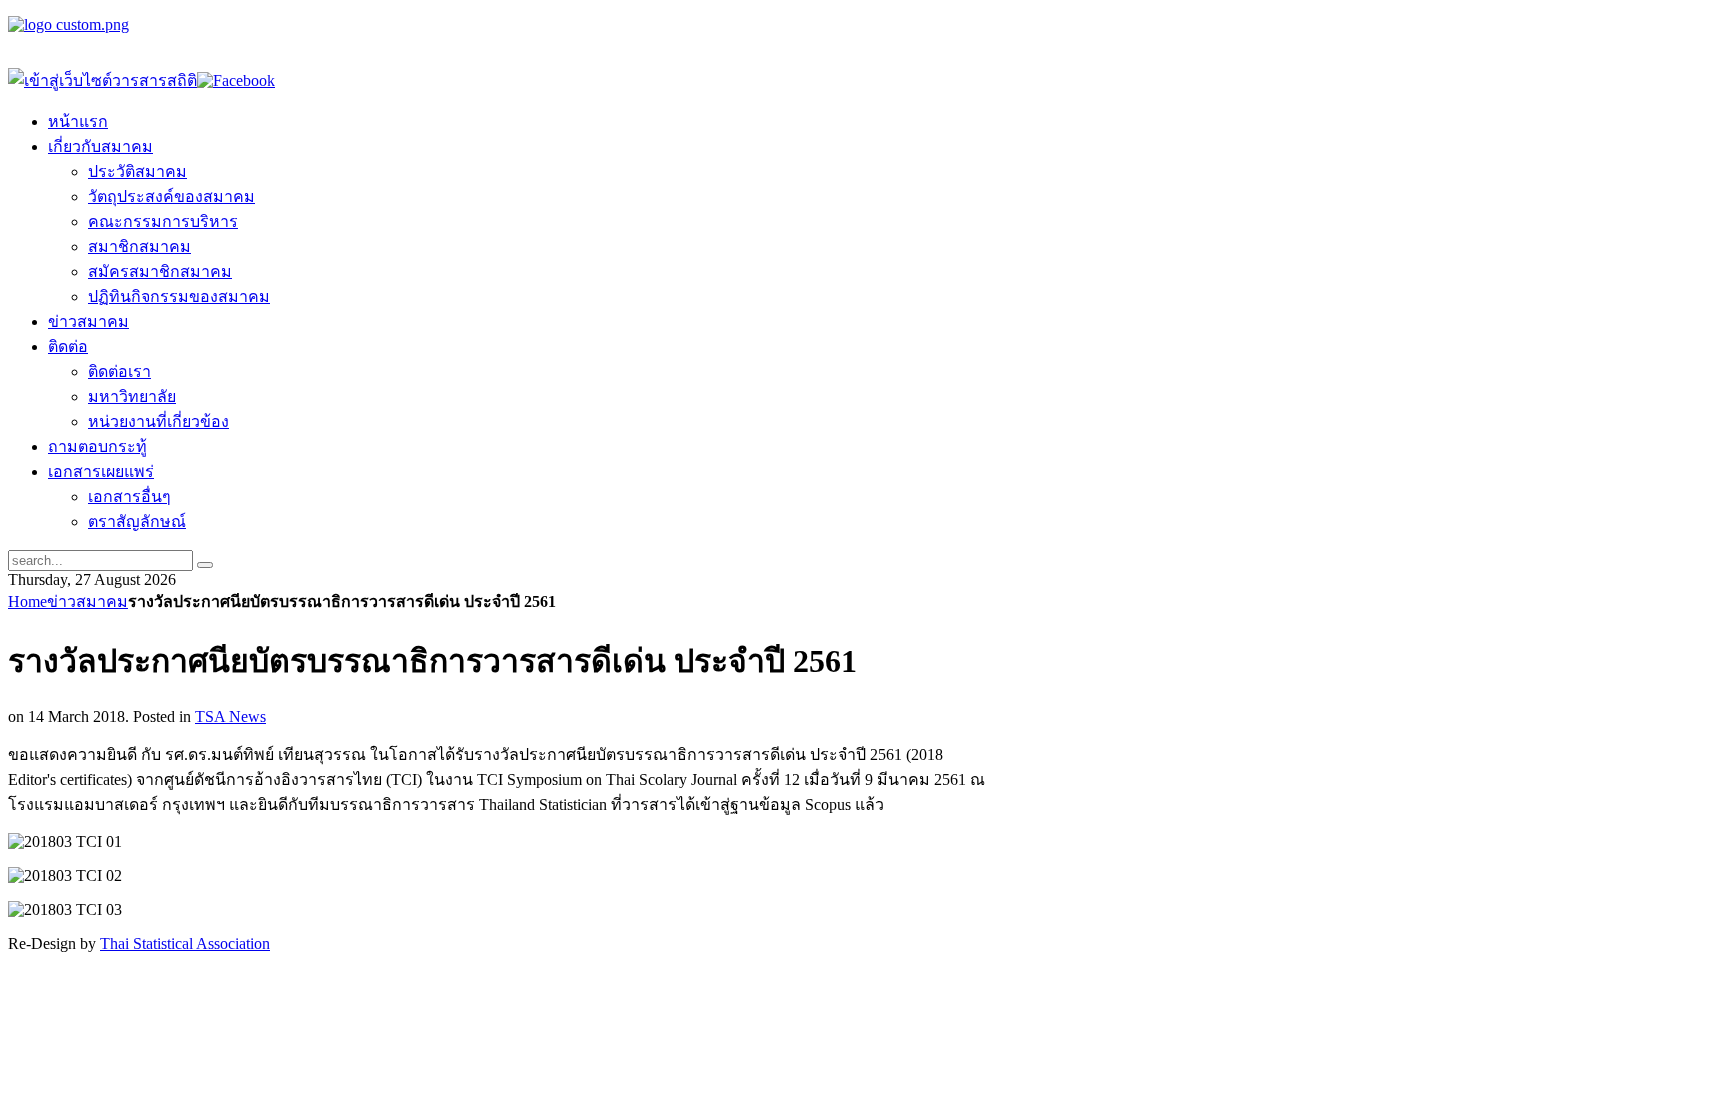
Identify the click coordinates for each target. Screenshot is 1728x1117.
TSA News (230, 716)
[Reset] (205, 565)
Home (27, 601)
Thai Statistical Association (185, 943)
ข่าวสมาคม (87, 601)
